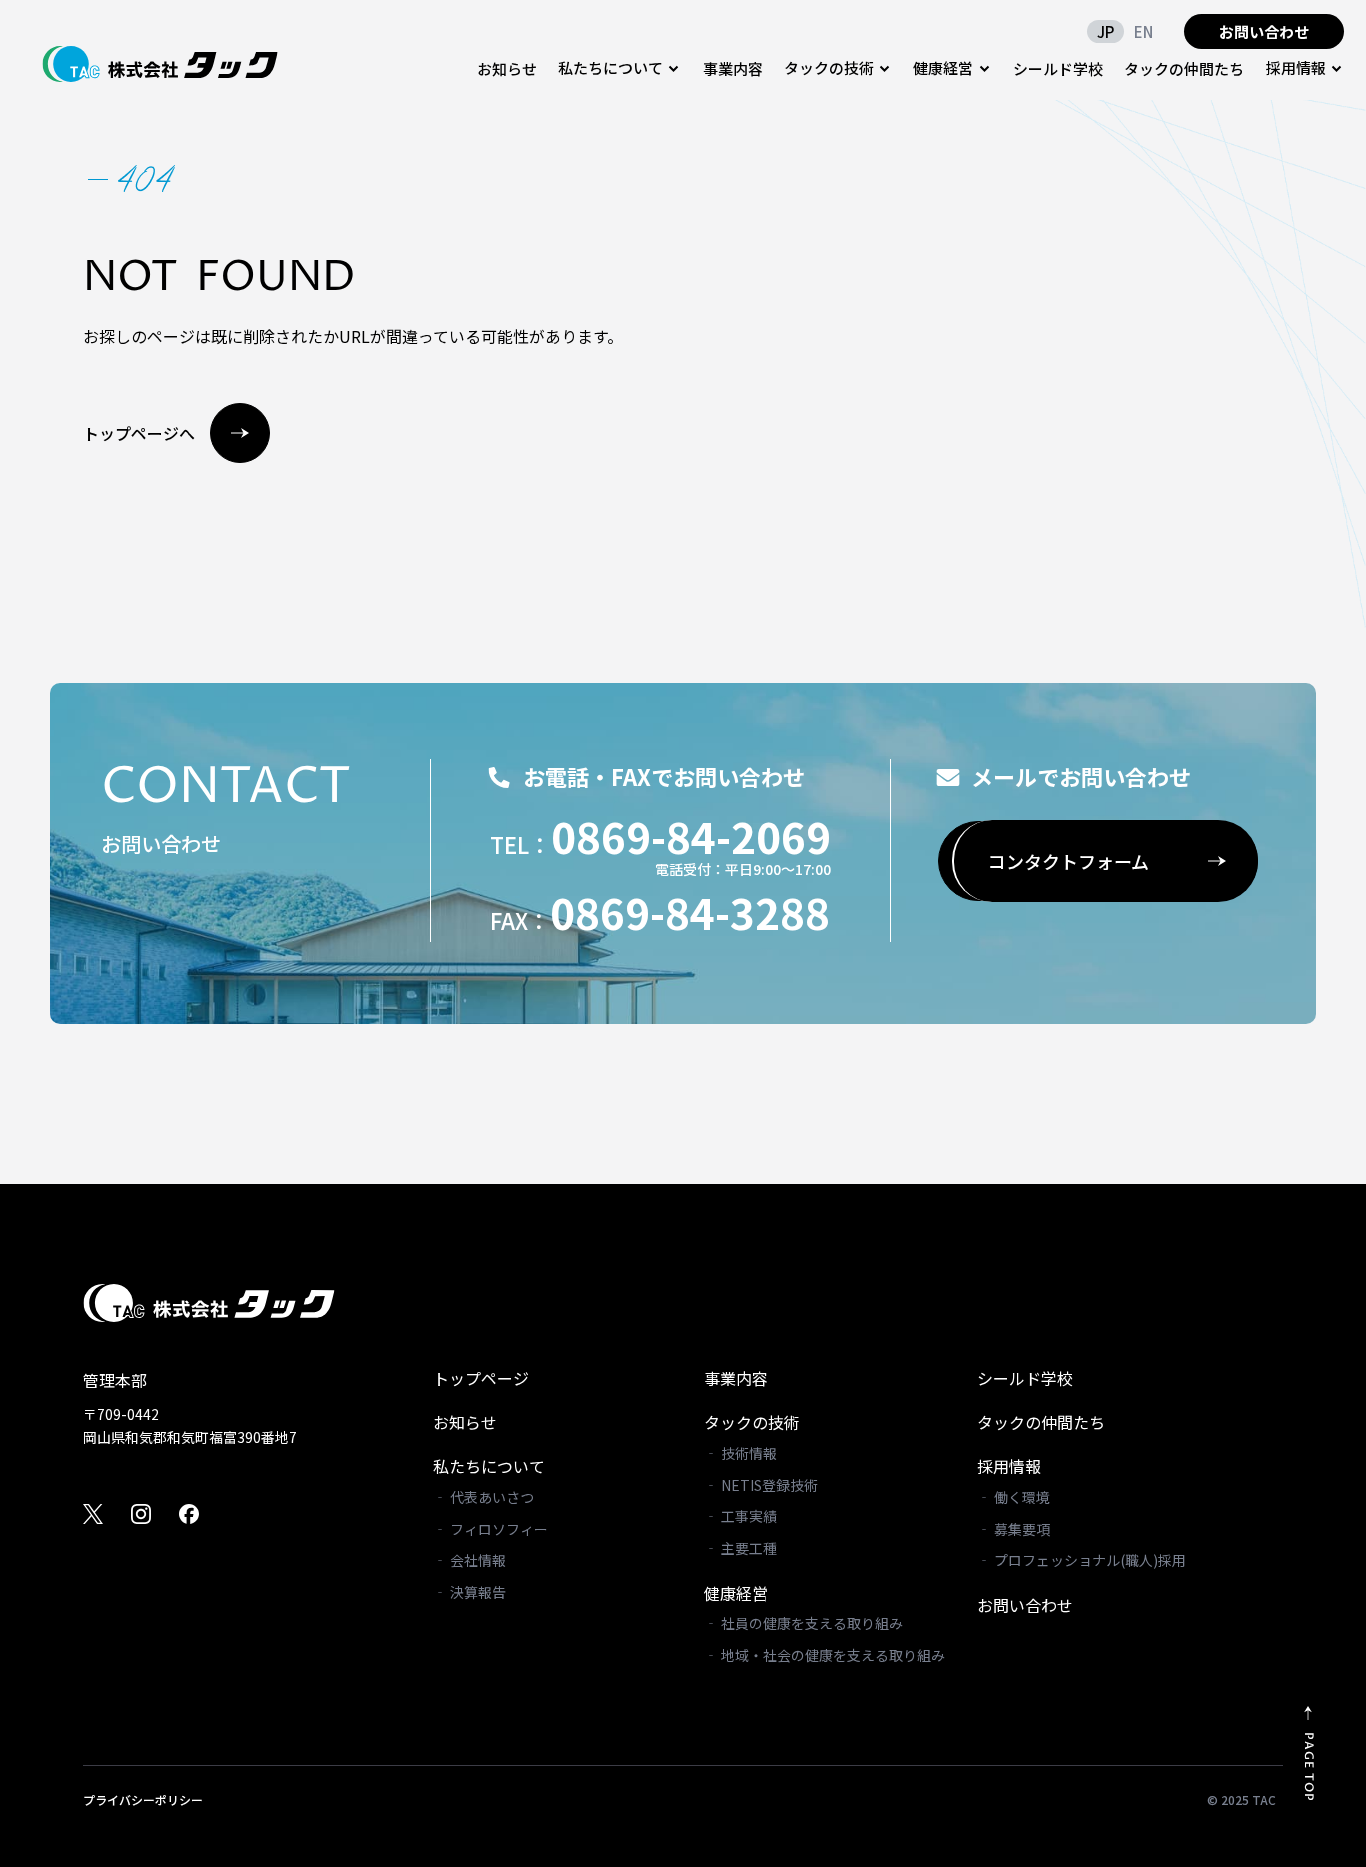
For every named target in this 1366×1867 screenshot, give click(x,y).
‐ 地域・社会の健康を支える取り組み (824, 1655)
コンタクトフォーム (1068, 861)
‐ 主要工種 (740, 1548)
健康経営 (736, 1593)
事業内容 (733, 68)
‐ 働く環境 (1013, 1497)
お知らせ (507, 68)
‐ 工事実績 (740, 1516)
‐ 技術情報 (740, 1453)
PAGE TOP (1308, 1767)
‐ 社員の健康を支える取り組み (803, 1623)
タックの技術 (752, 1422)
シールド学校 (1058, 68)
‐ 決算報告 (469, 1592)
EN (1143, 31)
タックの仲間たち (1184, 68)
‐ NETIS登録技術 (761, 1485)
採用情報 (1009, 1466)
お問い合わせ (1264, 31)
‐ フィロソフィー (490, 1529)
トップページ (481, 1378)
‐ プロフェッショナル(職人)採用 (1081, 1560)
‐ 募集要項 (1013, 1529)
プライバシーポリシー (143, 1800)
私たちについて (489, 1466)
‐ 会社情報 (469, 1560)
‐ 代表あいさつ (483, 1497)
